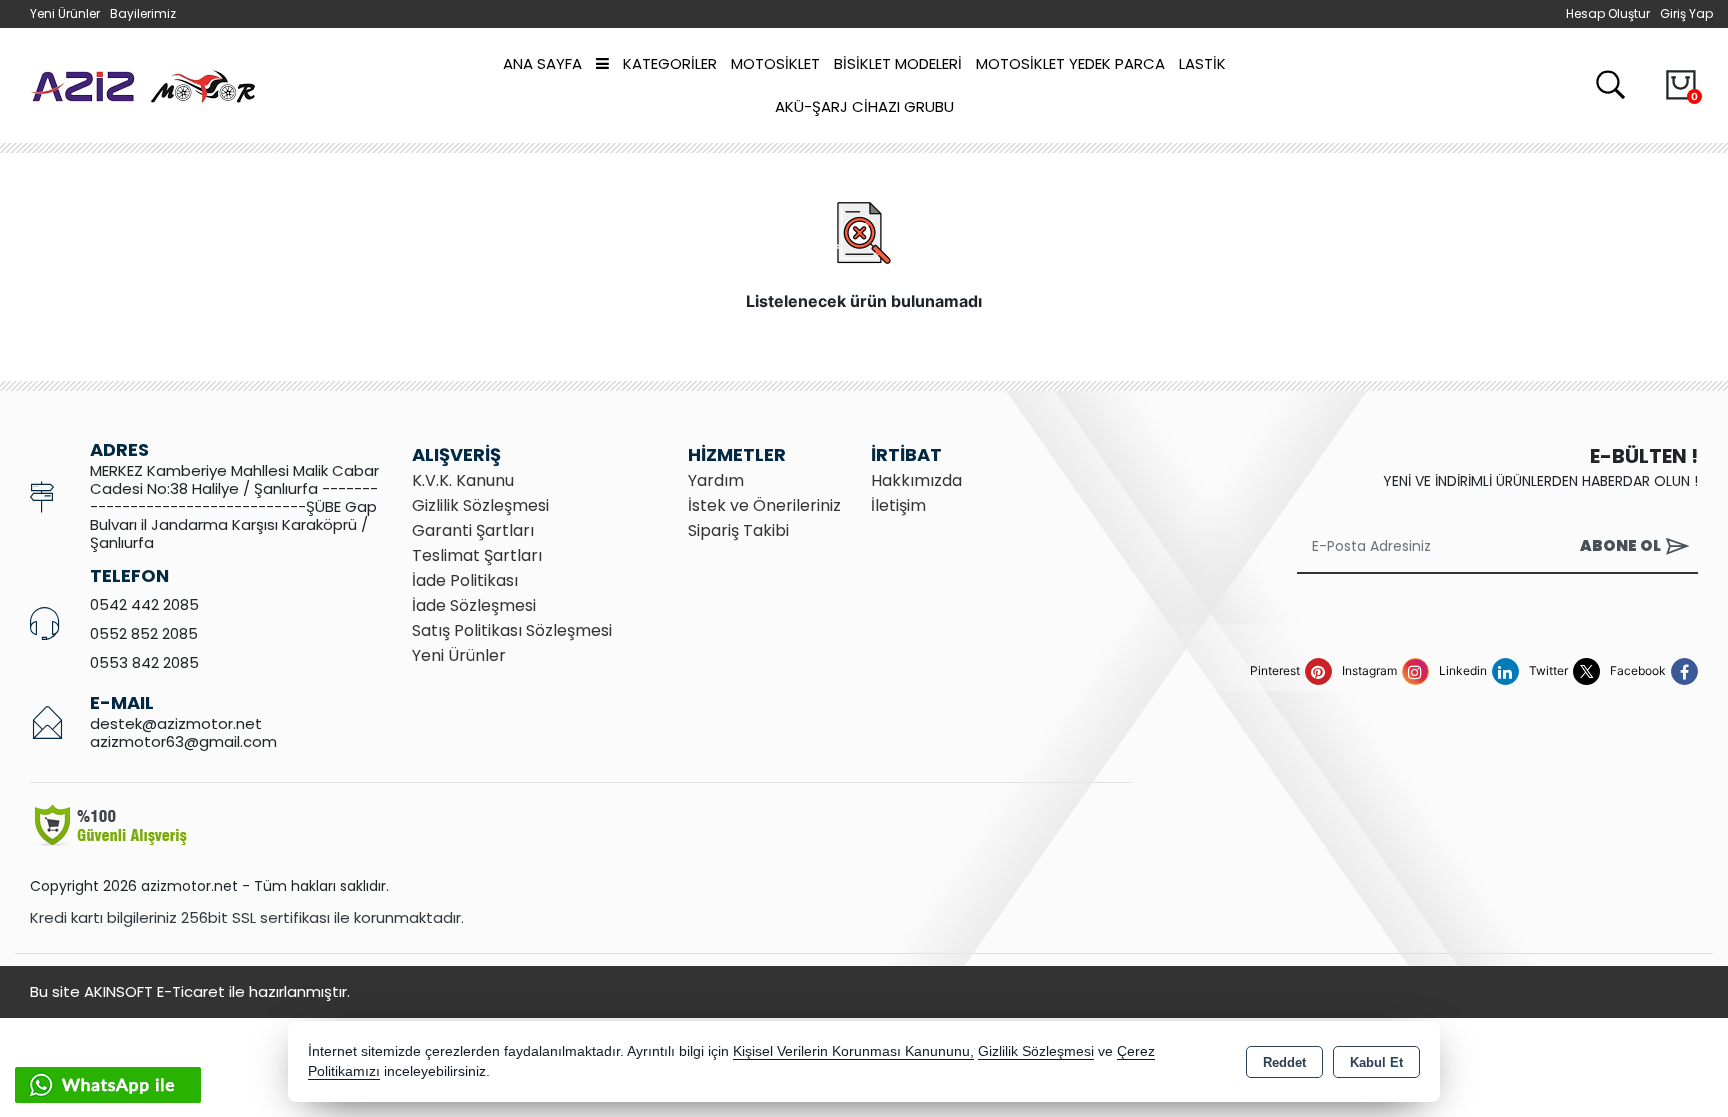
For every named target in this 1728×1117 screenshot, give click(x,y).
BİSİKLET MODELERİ (898, 63)
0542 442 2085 (144, 604)
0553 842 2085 (144, 662)
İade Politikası (465, 580)
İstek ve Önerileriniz (764, 505)
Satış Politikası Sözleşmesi (512, 630)
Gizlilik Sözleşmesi (480, 505)
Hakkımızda (916, 480)
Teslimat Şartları (477, 555)
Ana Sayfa (542, 63)
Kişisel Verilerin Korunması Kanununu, (853, 1051)
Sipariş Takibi (738, 530)
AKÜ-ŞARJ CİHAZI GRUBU (864, 106)
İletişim (898, 505)
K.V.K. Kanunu (463, 480)
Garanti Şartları (473, 530)
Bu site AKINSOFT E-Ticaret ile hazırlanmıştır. (190, 991)
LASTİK (1202, 63)
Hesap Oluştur (1608, 13)
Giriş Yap (1686, 13)
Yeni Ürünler (459, 655)
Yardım (716, 480)
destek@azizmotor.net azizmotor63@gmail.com (183, 732)
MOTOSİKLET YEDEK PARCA (1070, 63)
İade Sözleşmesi (474, 605)
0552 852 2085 (144, 633)
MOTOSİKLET (775, 63)
